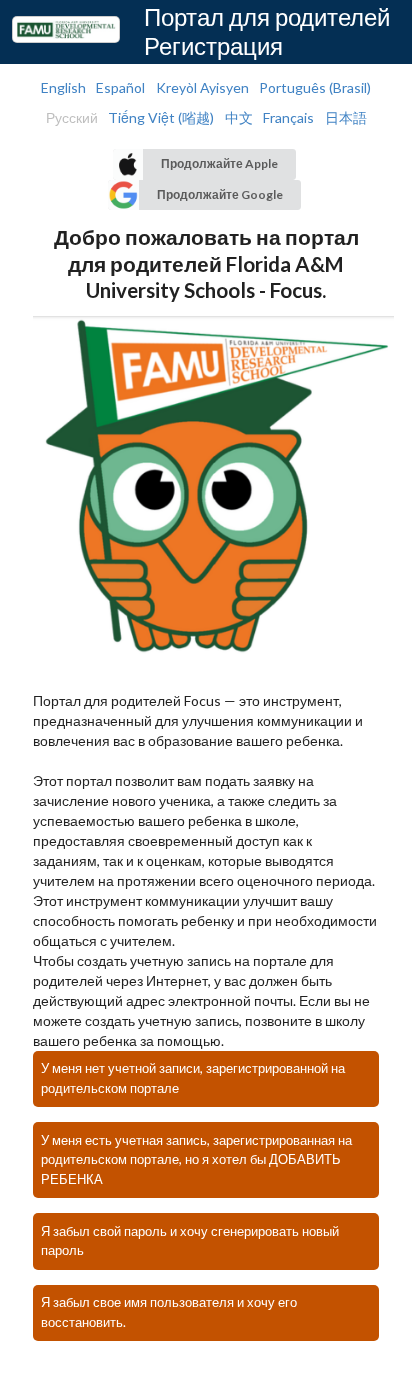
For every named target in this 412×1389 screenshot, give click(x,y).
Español (120, 87)
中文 (239, 117)
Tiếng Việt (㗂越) (161, 117)
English (63, 87)
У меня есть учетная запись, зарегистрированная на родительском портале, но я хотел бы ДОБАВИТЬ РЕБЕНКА (196, 1160)
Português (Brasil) (315, 87)
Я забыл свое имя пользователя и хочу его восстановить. (169, 1312)
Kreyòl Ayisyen (202, 87)
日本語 (346, 117)
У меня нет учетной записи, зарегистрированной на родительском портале (193, 1078)
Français (288, 117)
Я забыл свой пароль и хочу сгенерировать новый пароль (190, 1241)
